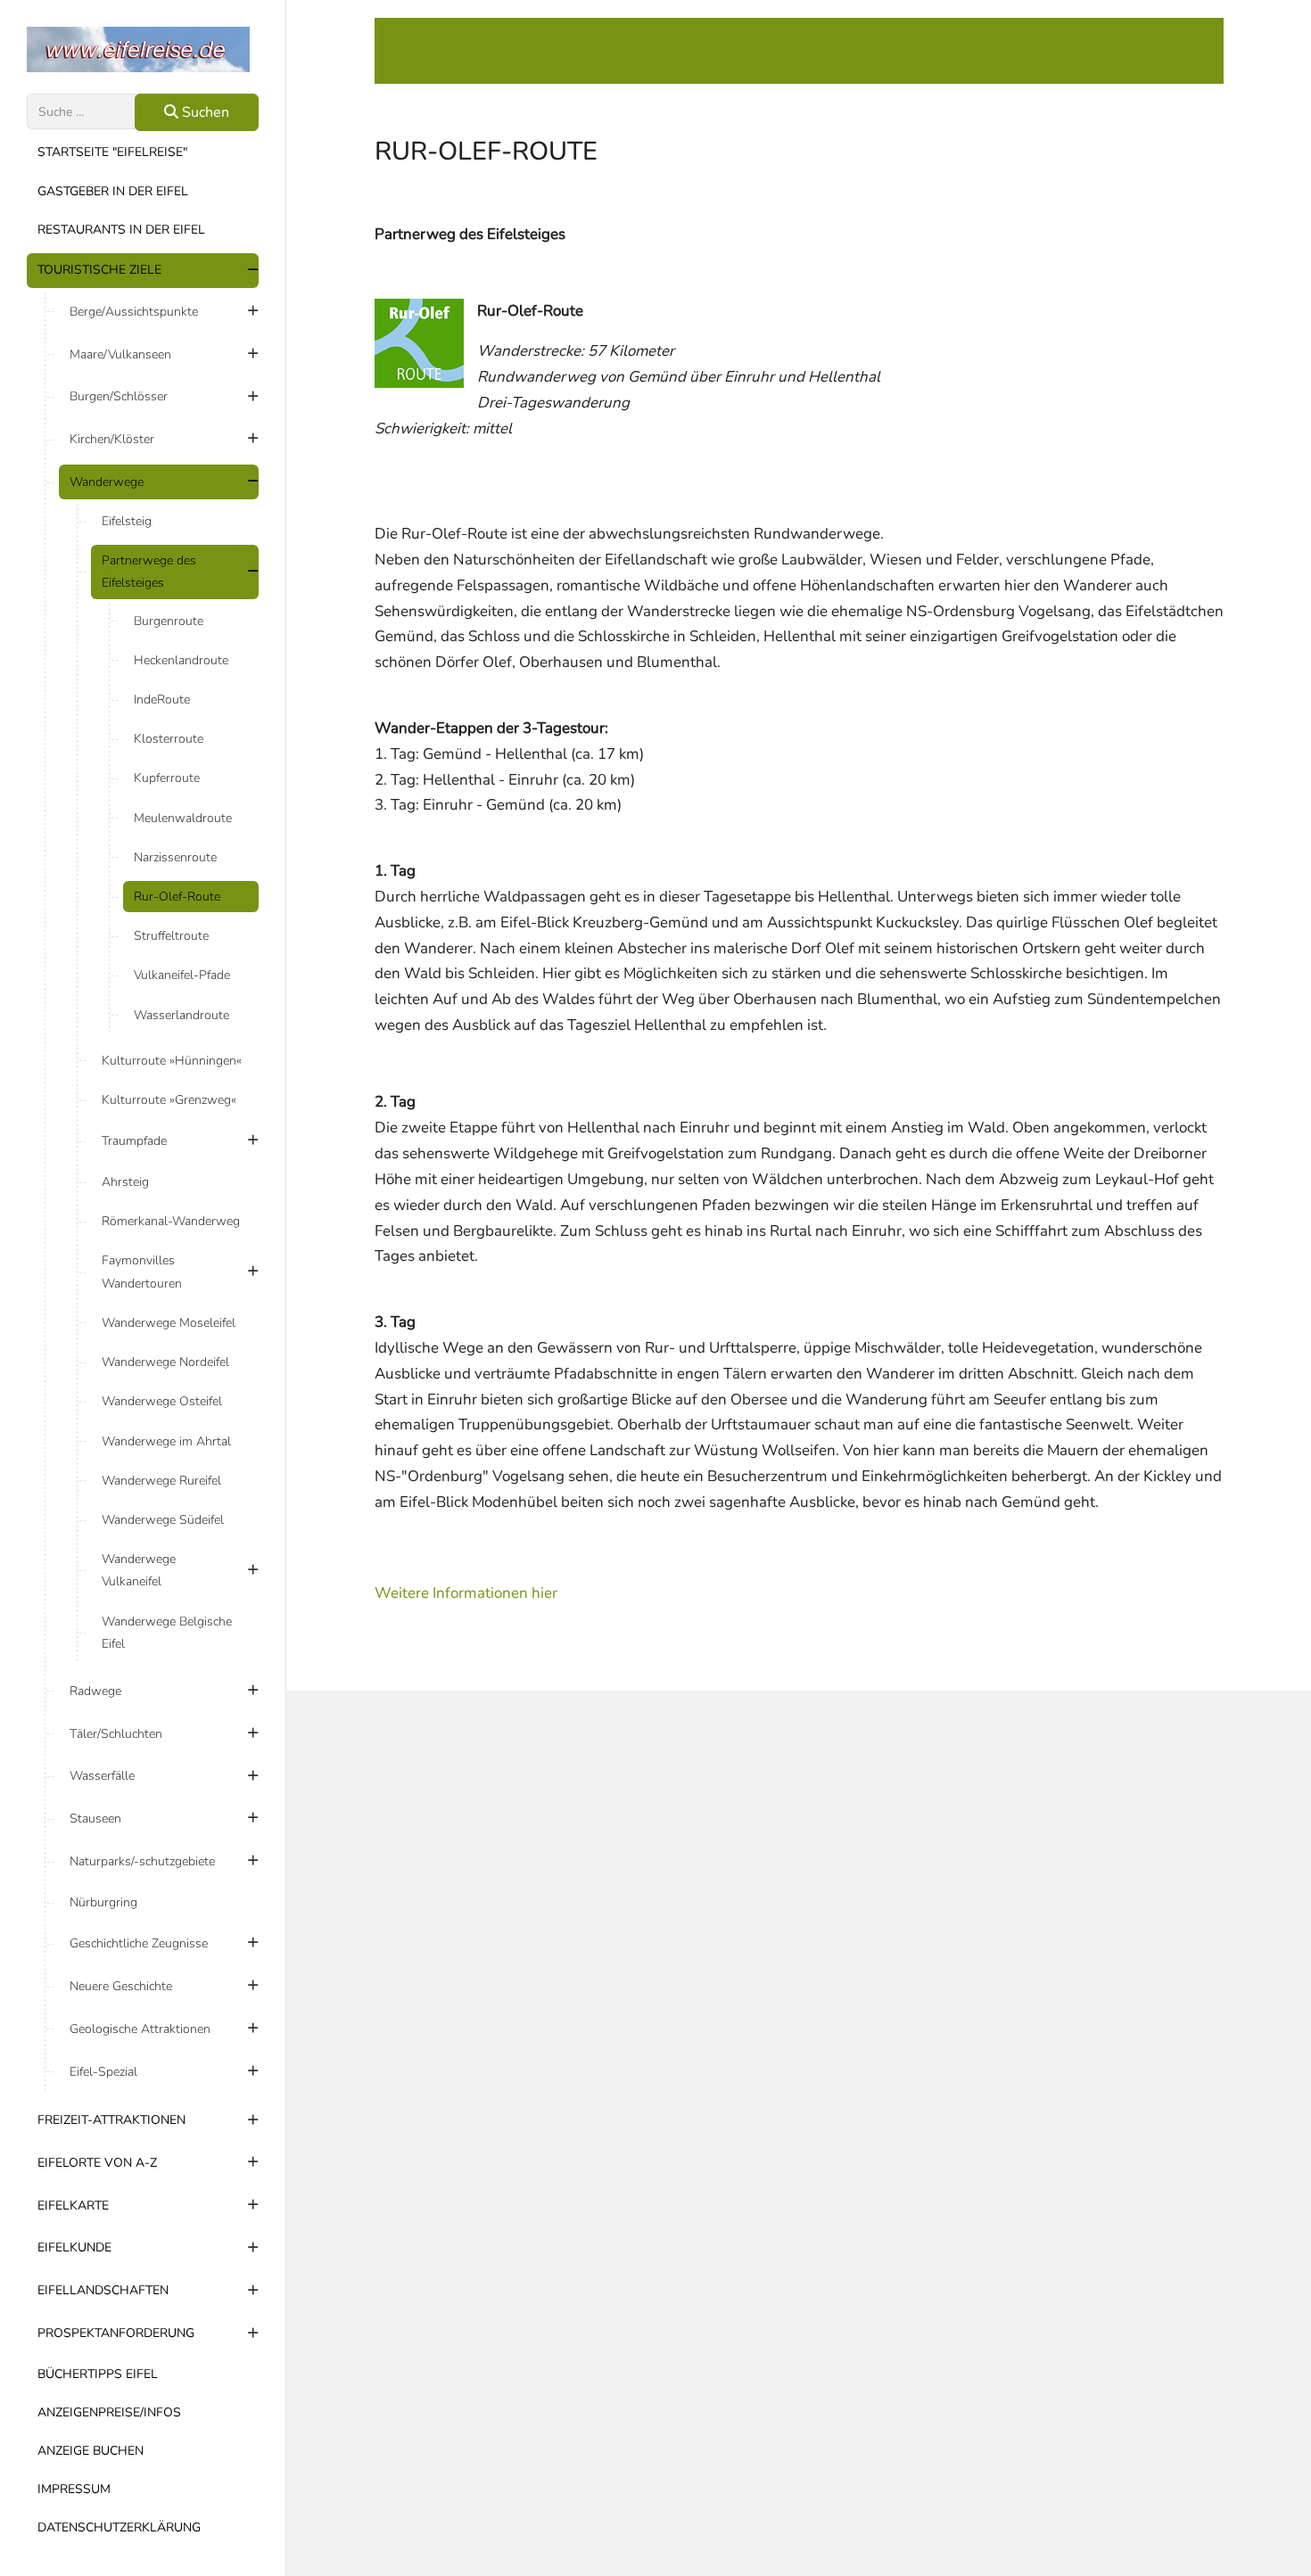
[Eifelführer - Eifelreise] (143, 49)
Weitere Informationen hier (466, 1593)
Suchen (204, 112)
